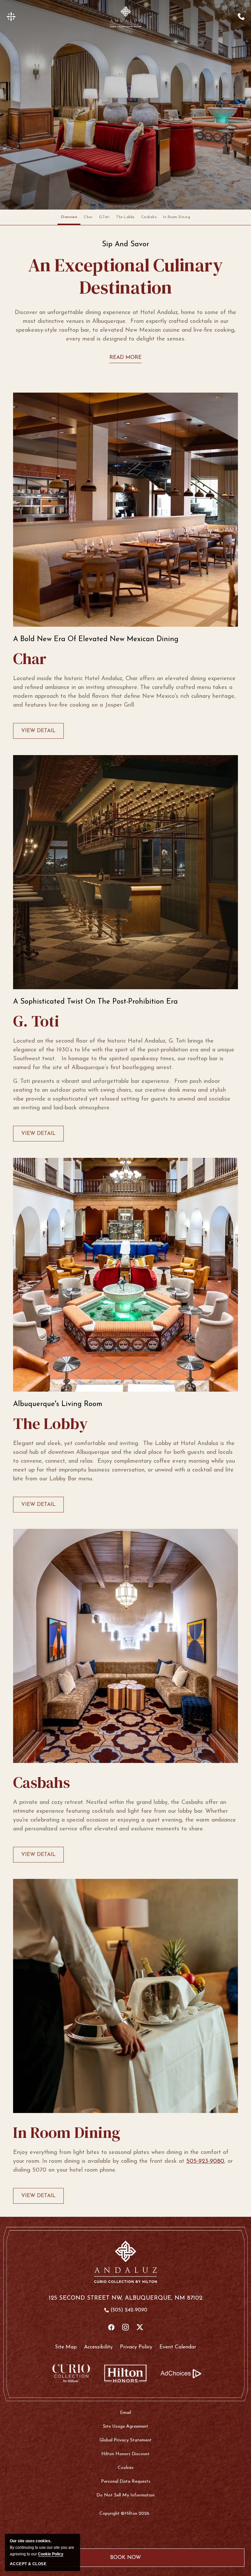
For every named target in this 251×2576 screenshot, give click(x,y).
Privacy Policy (136, 2347)
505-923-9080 (205, 2161)
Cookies (126, 2468)
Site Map (66, 2347)
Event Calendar (178, 2347)
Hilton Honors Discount (125, 2454)
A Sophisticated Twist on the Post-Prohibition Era (95, 1002)
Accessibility (98, 2347)
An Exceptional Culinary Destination (125, 276)
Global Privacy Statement (125, 2440)
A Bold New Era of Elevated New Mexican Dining (96, 639)
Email (125, 2413)
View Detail (38, 733)
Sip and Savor (125, 245)
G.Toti (104, 217)
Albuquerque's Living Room (58, 1404)
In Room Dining (177, 217)
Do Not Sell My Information (125, 2495)
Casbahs (149, 217)
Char (88, 217)
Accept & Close (28, 2564)
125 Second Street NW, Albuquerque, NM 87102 (125, 2298)
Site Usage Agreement (126, 2427)
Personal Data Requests (126, 2482)
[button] (11, 17)
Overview (69, 217)
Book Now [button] (126, 2561)
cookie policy (51, 2554)
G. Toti (36, 1021)
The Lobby (125, 217)
